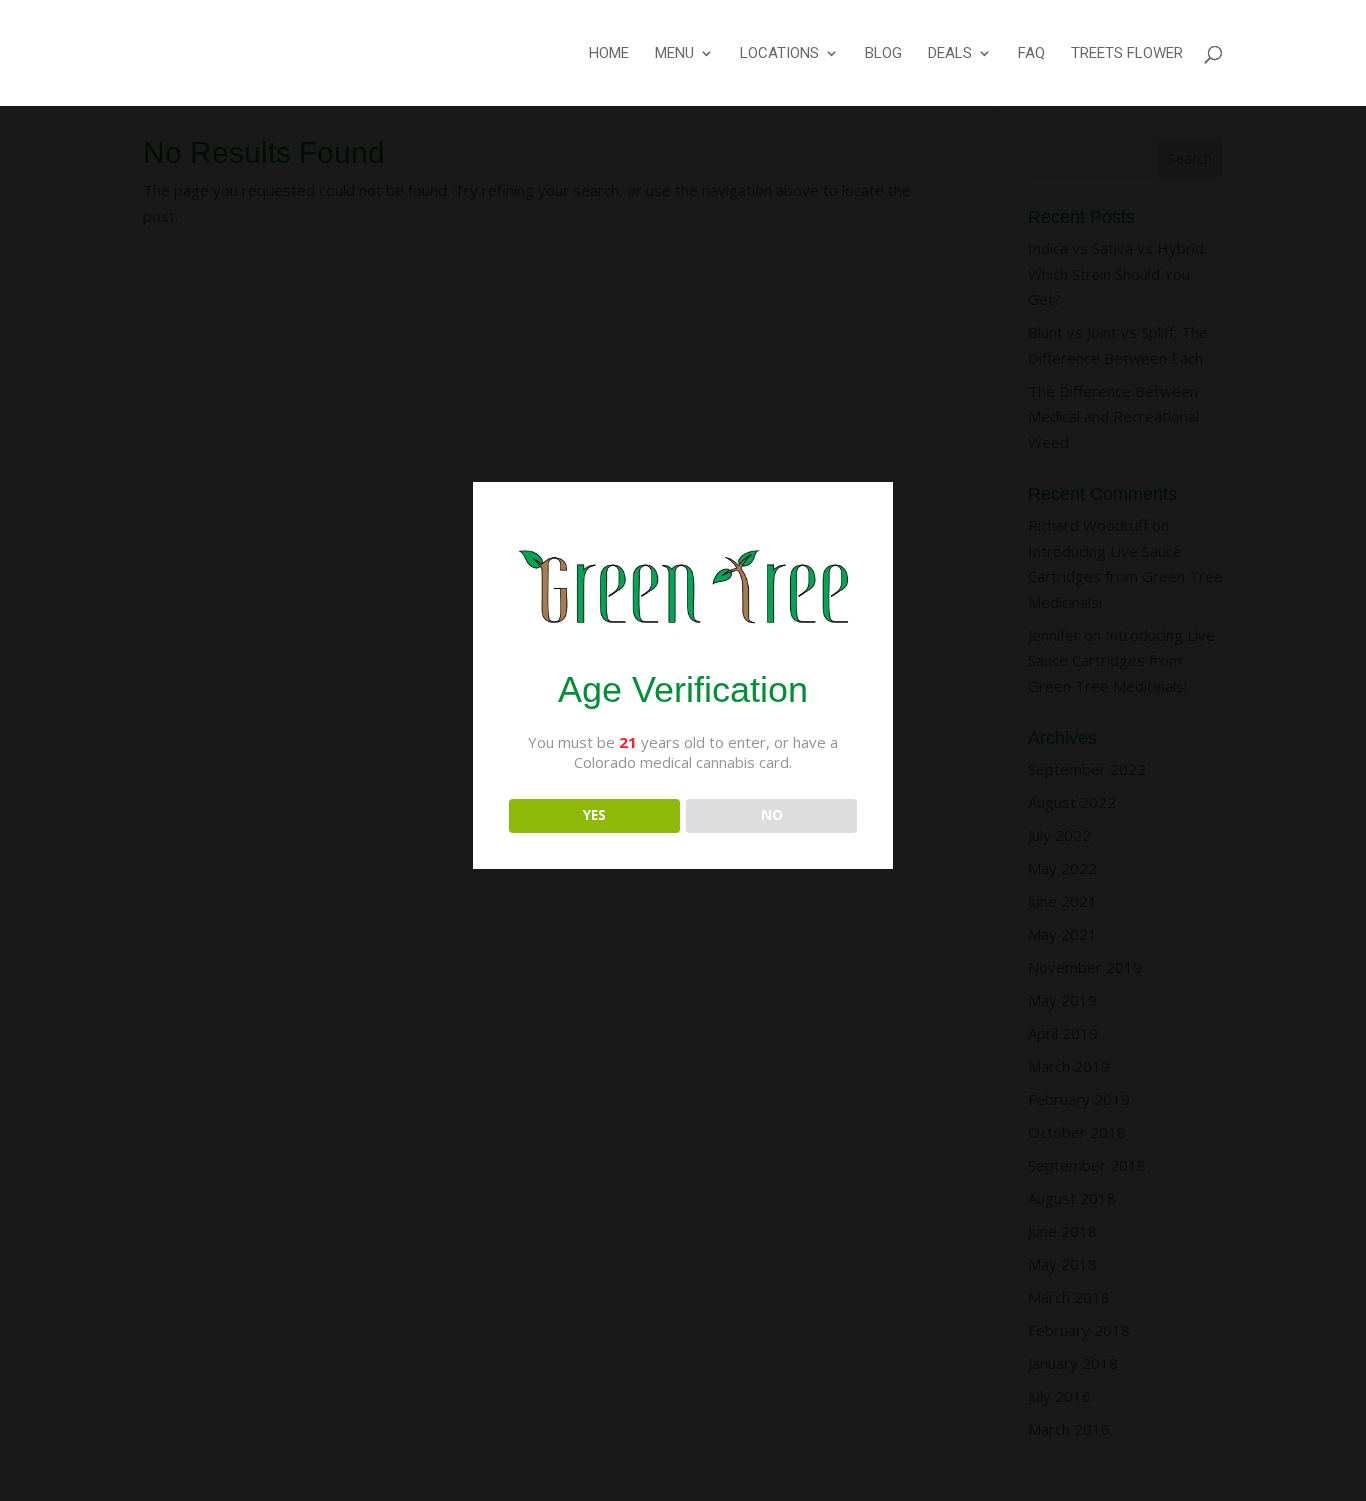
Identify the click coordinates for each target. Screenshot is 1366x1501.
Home (609, 54)
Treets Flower (1127, 54)
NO (772, 815)
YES (594, 815)
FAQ (1031, 54)
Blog (883, 54)
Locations (779, 54)
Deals (950, 54)
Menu (674, 54)
